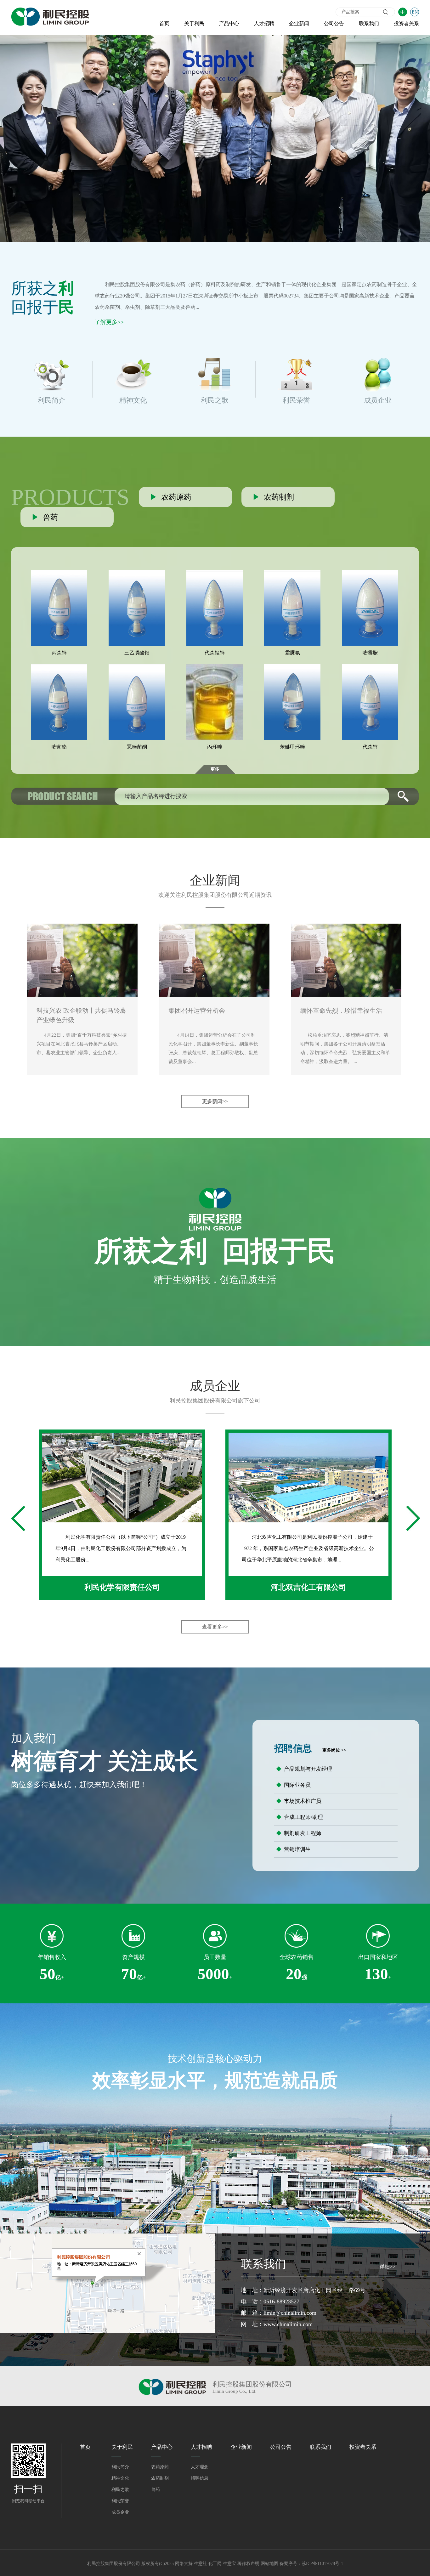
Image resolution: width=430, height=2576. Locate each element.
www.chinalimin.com (288, 2324)
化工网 (215, 2564)
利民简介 (120, 2467)
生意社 (201, 2564)
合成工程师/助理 (300, 1817)
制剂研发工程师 (299, 1833)
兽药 (156, 2490)
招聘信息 (200, 2478)
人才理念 (200, 2467)
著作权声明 (248, 2564)
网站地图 (269, 2564)
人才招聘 (264, 23)
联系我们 (369, 23)
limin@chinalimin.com (290, 2313)
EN (415, 12)
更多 (215, 769)
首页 (164, 23)
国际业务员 (293, 1785)
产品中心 (229, 23)
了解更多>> (109, 322)
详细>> (388, 2267)
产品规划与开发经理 (304, 1769)
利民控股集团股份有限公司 (135, 284)
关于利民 (194, 23)
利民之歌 (120, 2490)
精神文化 (120, 2478)
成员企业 (120, 2512)
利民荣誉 (120, 2501)
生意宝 (229, 2564)
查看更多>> (215, 1627)
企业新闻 (299, 23)
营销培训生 (293, 1849)
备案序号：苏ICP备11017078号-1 (311, 2564)
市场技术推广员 (299, 1801)
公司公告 (334, 23)
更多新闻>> (215, 1101)
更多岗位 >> (334, 1750)
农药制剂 (160, 2478)
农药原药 (160, 2467)
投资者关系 (406, 23)
